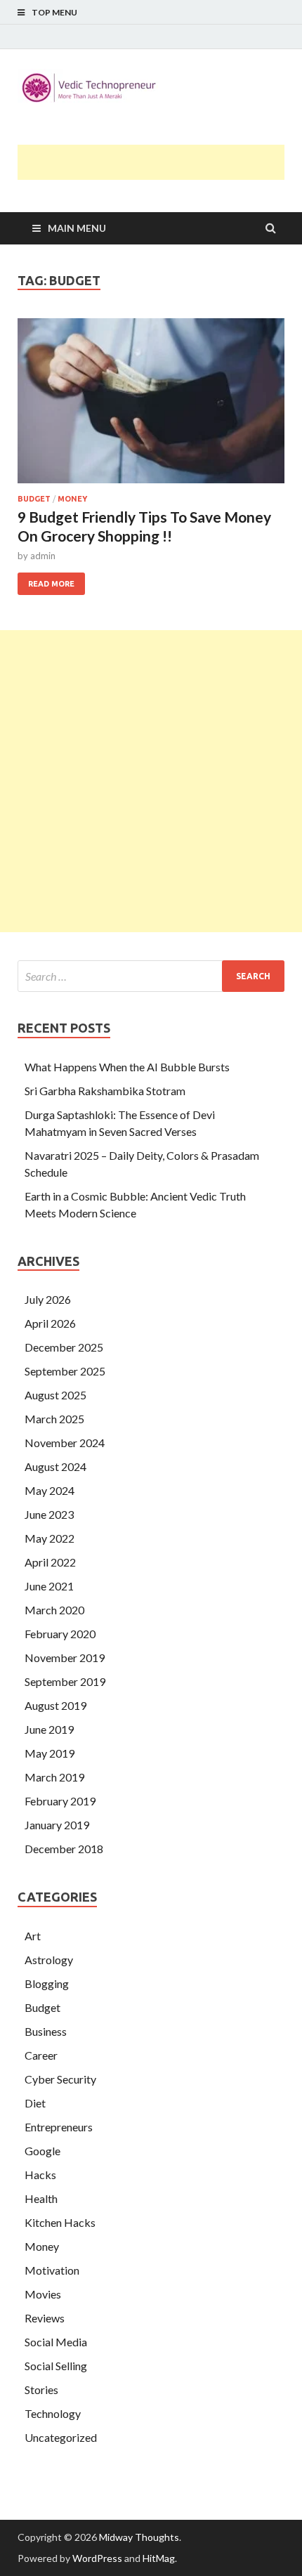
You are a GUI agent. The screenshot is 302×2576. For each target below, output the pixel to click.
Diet (35, 2103)
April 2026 (50, 1323)
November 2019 (65, 1658)
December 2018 (64, 1849)
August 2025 (55, 1395)
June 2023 (49, 1514)
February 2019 (60, 1801)
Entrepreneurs (59, 2127)
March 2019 (54, 1777)
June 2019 (49, 1729)
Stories (41, 2389)
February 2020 (60, 1634)
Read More (46, 580)
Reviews (45, 2318)
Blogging (47, 1983)
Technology (53, 2413)
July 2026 (48, 1299)
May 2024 (50, 1490)
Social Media (56, 2342)
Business (46, 2031)
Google (42, 2151)
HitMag (159, 2558)
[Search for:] (151, 976)
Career (41, 2055)
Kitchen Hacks (60, 2222)
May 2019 (50, 1753)
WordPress (97, 2558)
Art (33, 1936)
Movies (43, 2294)
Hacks (40, 2175)
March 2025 (54, 1419)
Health (41, 2198)
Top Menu (54, 12)
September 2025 (65, 1371)
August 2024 (55, 1466)
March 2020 (54, 1610)
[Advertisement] (160, 162)
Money (72, 499)
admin (43, 556)
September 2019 (65, 1681)
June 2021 (49, 1586)
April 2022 (50, 1562)
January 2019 (57, 1825)
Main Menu (77, 228)
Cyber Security (60, 2079)
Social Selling (56, 2366)
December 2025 (64, 1347)
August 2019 (55, 1705)
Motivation (52, 2270)
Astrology (49, 1960)
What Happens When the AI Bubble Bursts (127, 1067)
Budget (34, 499)
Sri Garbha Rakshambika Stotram (105, 1091)
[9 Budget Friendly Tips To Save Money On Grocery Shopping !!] (151, 406)
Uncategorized (61, 2437)
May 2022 (50, 1538)
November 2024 (65, 1443)
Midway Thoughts (139, 2537)
